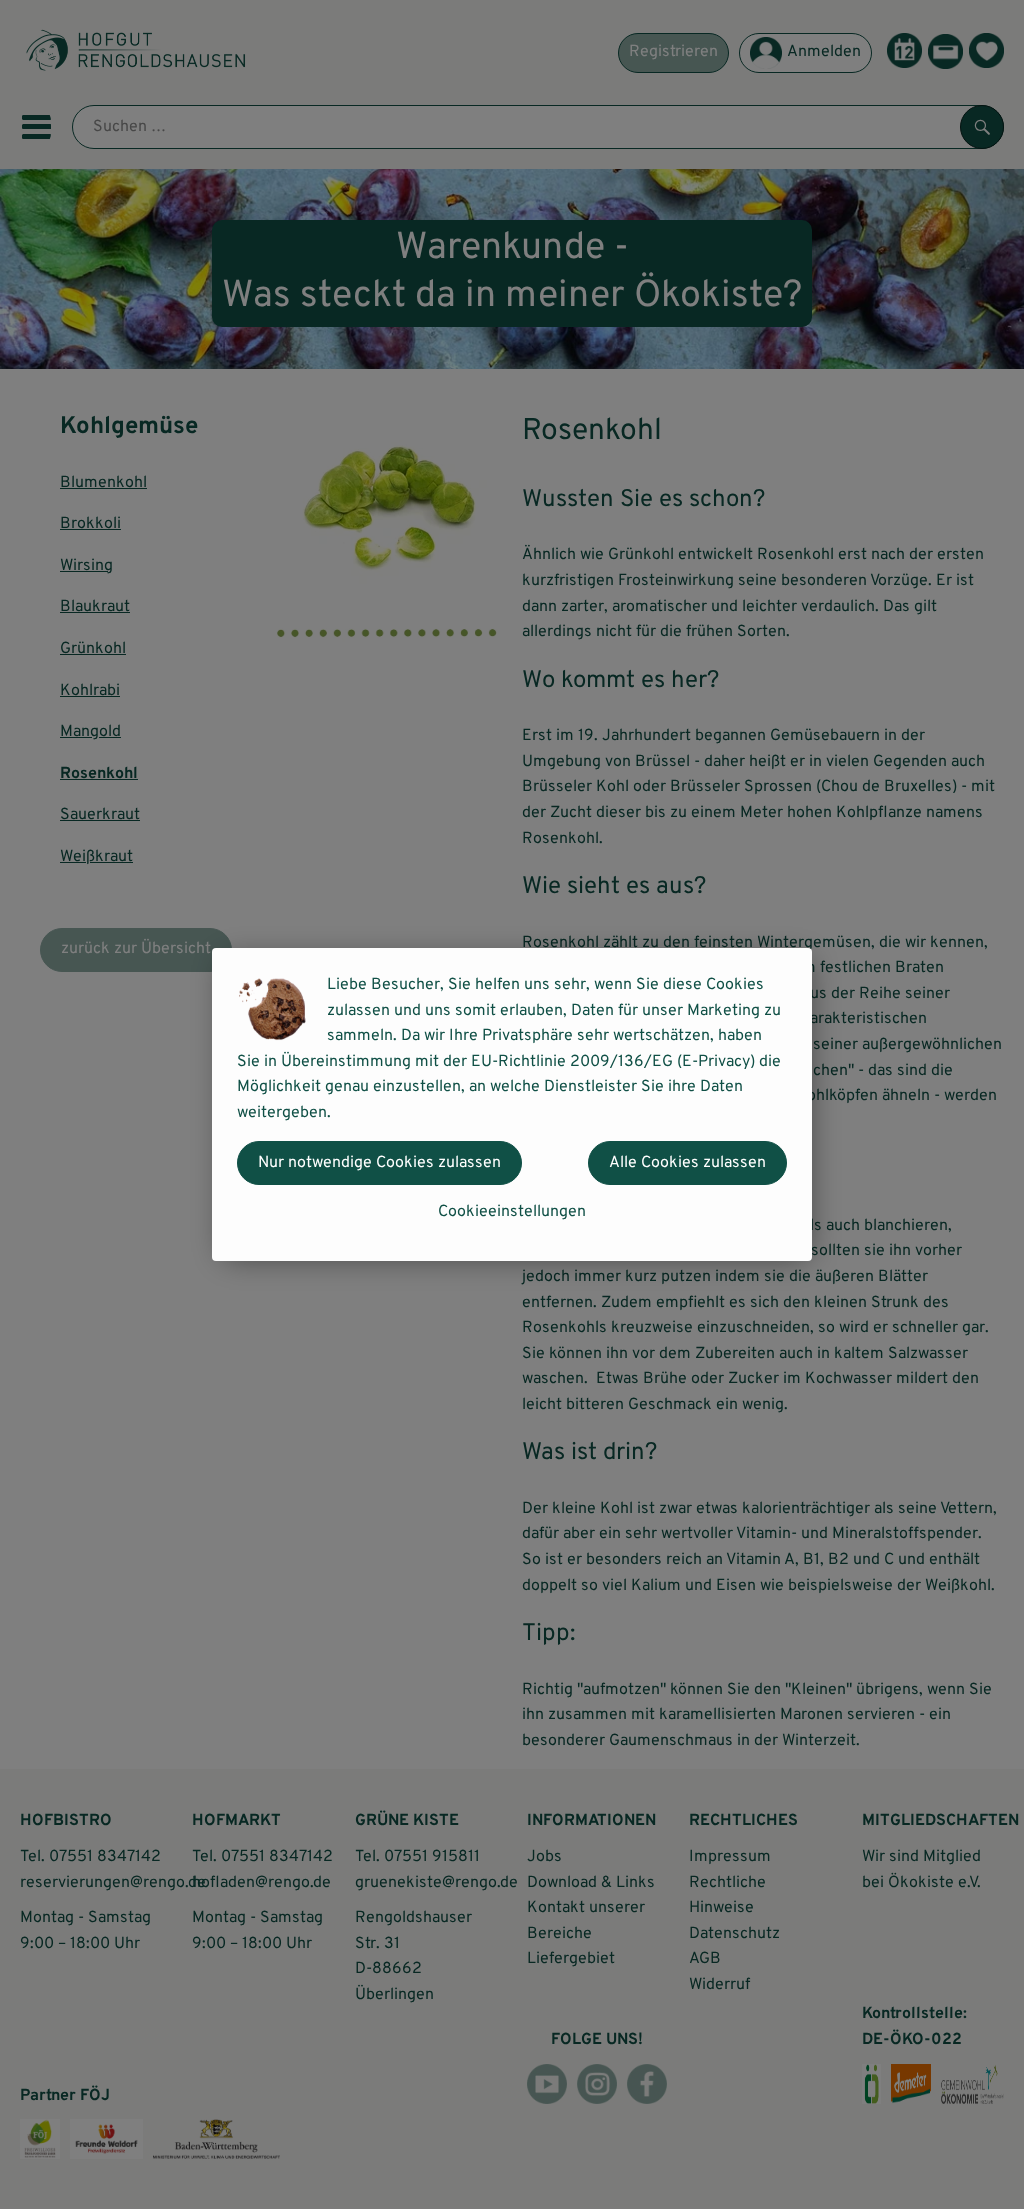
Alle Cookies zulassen (687, 1163)
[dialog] (512, 1104)
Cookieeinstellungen (512, 1212)
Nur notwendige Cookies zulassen (379, 1163)
